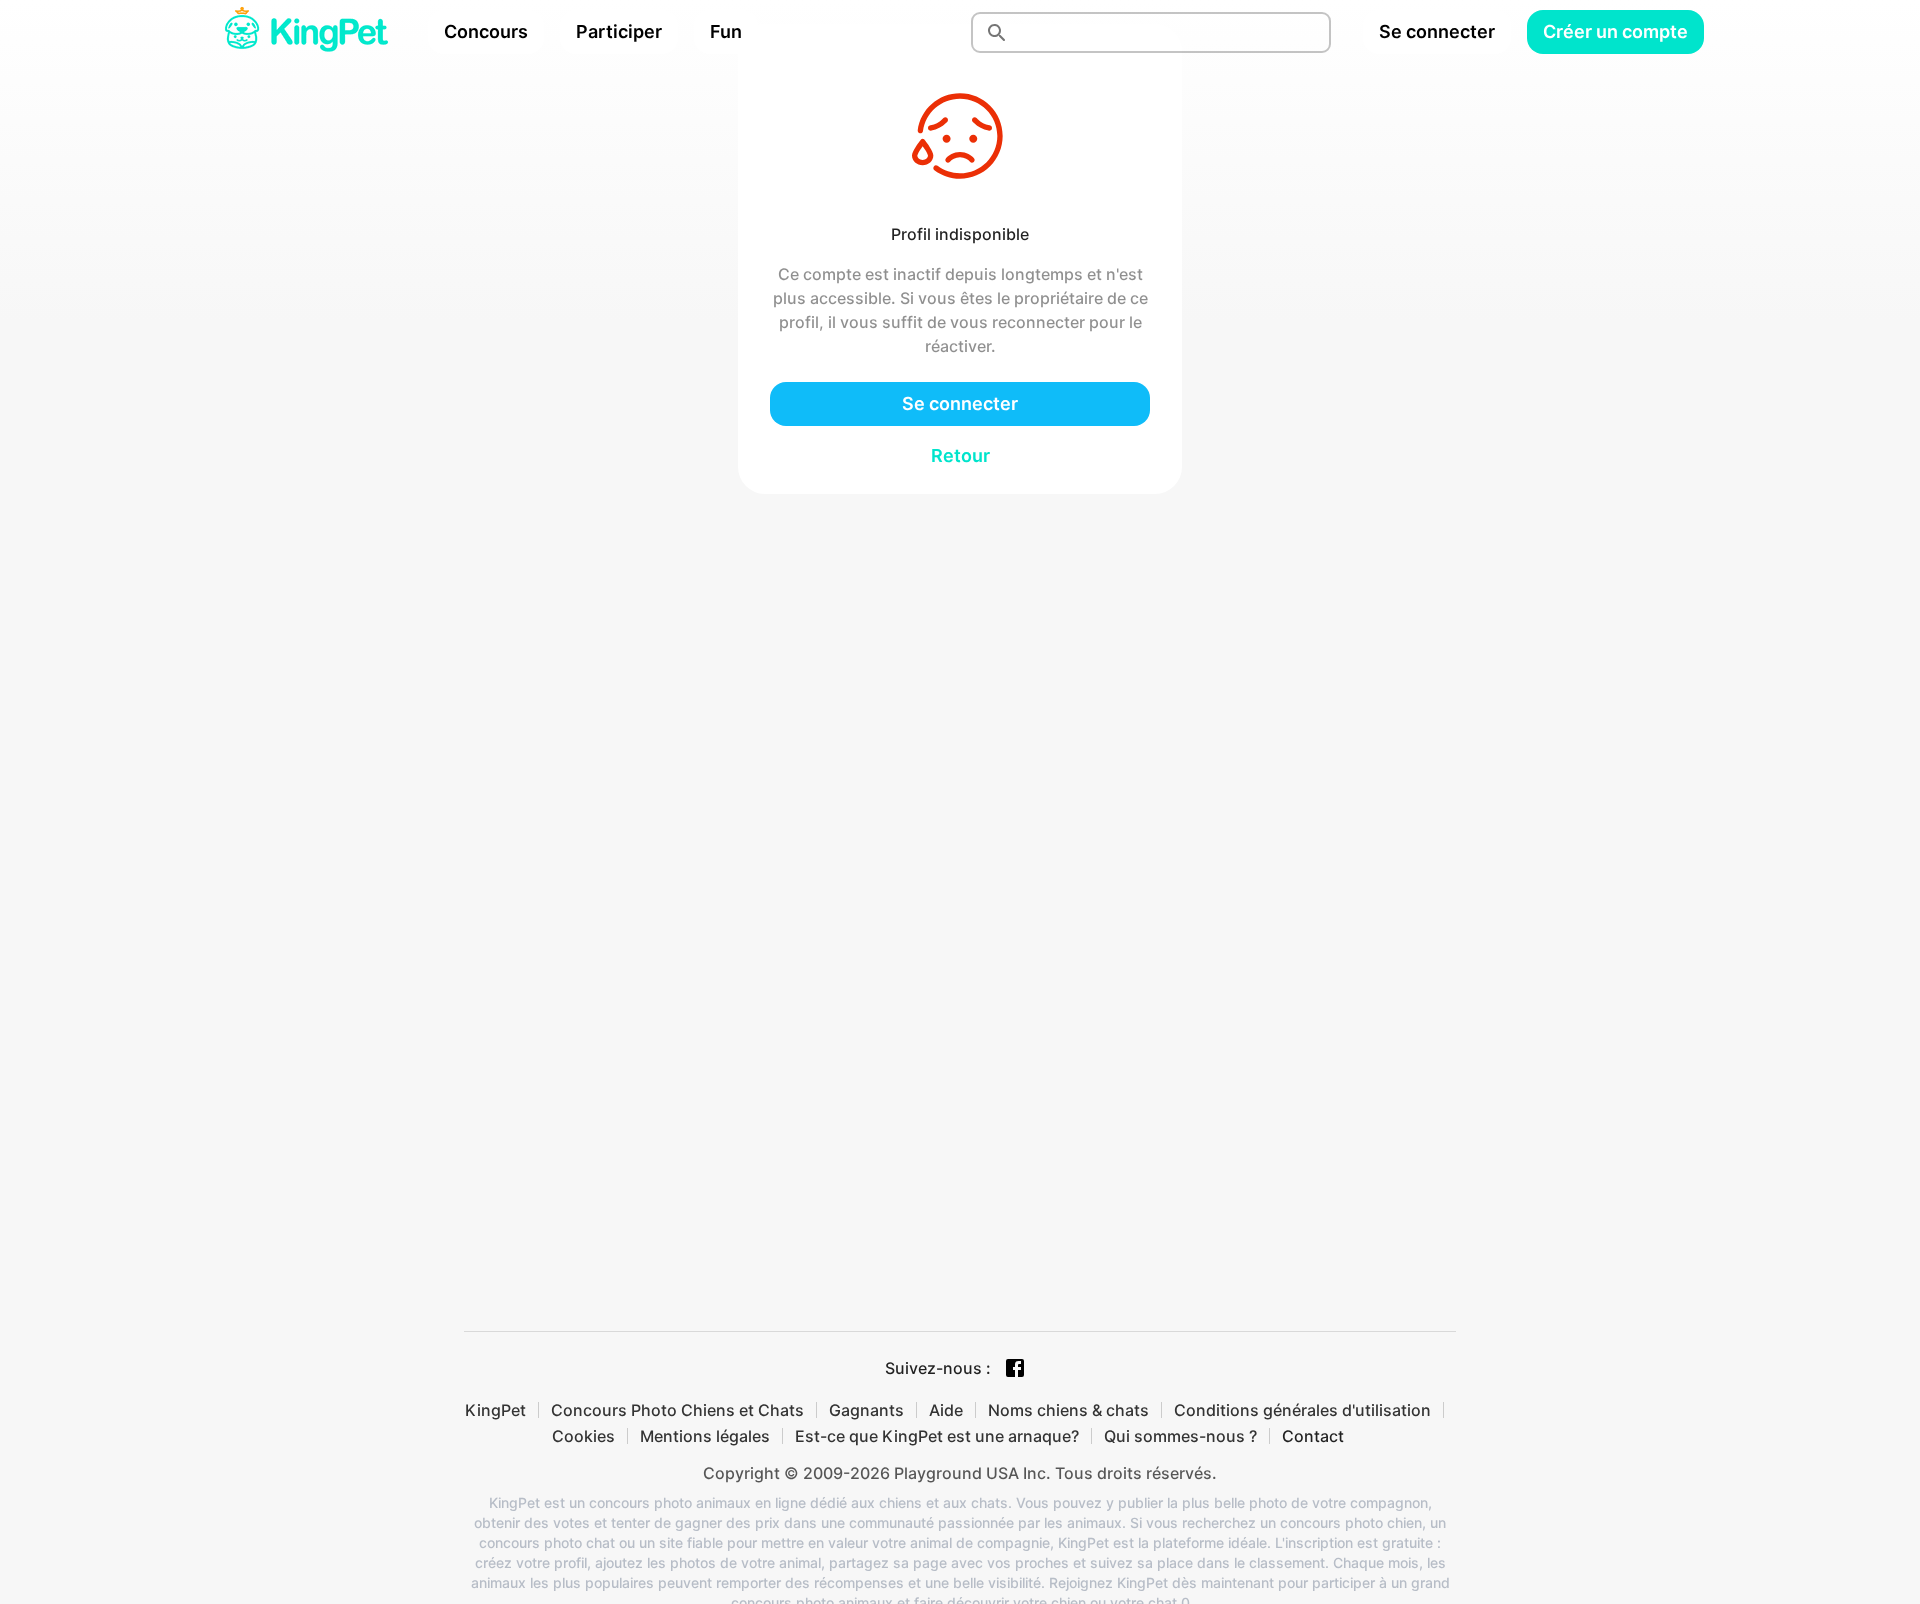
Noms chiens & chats (1068, 1410)
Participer (619, 31)
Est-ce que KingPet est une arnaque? (937, 1436)
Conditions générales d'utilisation (1302, 1410)
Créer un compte (1615, 31)
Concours (486, 31)
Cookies (583, 1436)
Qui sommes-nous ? (1180, 1436)
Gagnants (866, 1410)
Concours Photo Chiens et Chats (677, 1410)
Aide (946, 1410)
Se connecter (1437, 31)
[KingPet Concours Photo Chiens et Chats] (306, 32)
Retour (960, 455)
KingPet (495, 1410)
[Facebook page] (1015, 1368)
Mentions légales (705, 1436)
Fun (726, 31)
